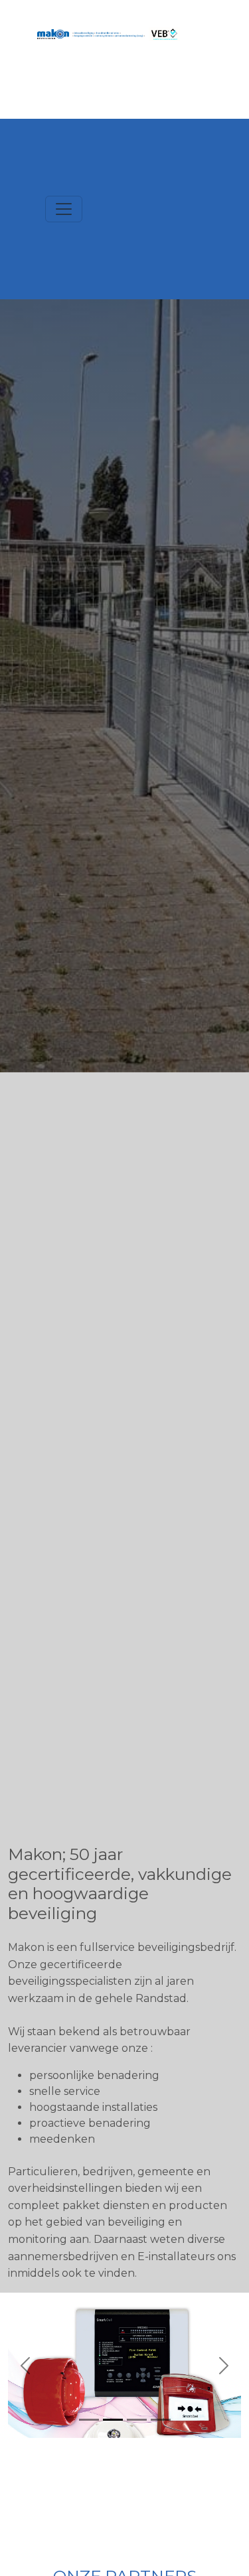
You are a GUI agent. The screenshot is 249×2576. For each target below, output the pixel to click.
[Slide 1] (89, 2420)
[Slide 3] (137, 2420)
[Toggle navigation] (64, 209)
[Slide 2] (113, 2420)
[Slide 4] (161, 2420)
